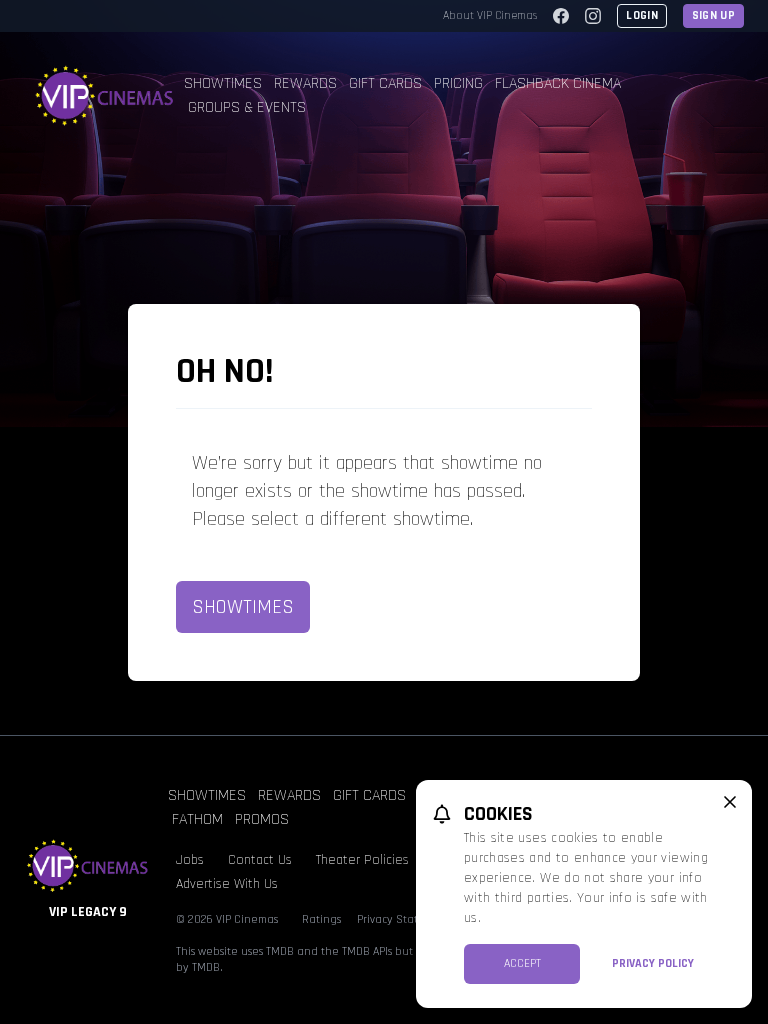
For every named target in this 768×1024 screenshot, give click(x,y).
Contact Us (260, 860)
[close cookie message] (730, 802)
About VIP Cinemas (490, 15)
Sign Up (713, 15)
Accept (522, 963)
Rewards (305, 83)
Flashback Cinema (558, 83)
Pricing (458, 83)
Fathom (197, 819)
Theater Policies (362, 860)
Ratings (321, 919)
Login (642, 15)
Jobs (190, 860)
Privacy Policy (653, 963)
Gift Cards (385, 83)
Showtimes (223, 83)
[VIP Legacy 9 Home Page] (104, 96)
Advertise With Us (227, 884)
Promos (262, 819)
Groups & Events (247, 107)
